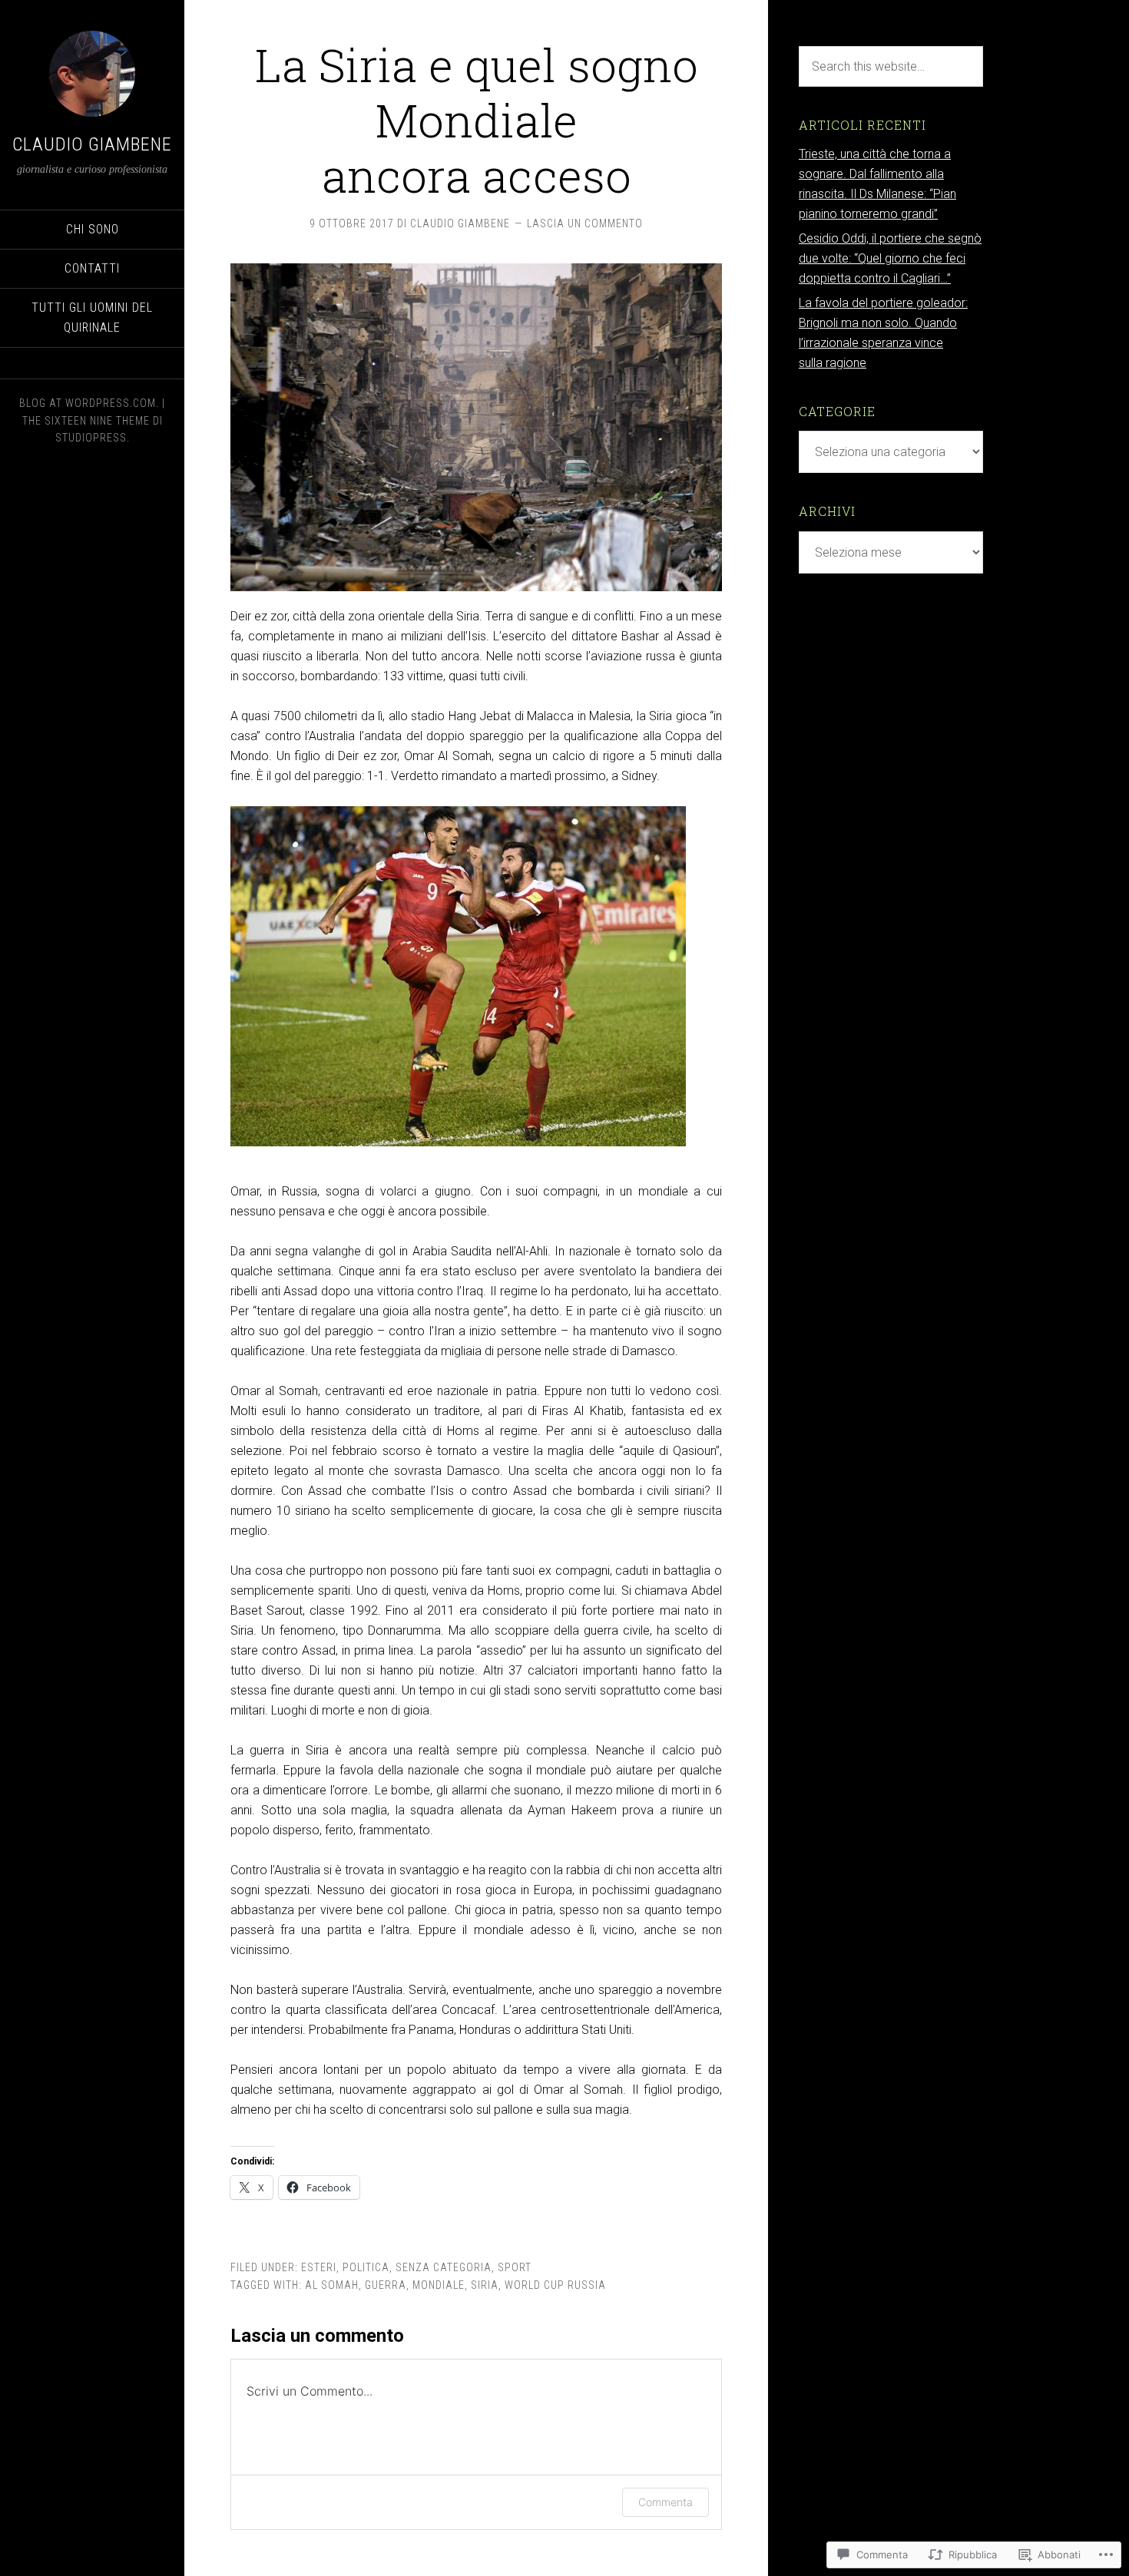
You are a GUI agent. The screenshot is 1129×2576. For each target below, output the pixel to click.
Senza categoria (444, 2267)
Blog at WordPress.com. (89, 403)
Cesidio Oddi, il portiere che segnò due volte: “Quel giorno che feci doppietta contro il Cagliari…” (890, 258)
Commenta (665, 2502)
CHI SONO (93, 229)
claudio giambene (92, 144)
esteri (319, 2267)
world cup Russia (555, 2285)
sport (515, 2267)
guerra (386, 2285)
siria (485, 2285)
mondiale (439, 2285)
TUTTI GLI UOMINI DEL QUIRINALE (92, 317)
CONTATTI (92, 268)
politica (366, 2267)
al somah (332, 2285)
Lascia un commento (585, 223)
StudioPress (91, 438)
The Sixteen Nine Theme (86, 421)
